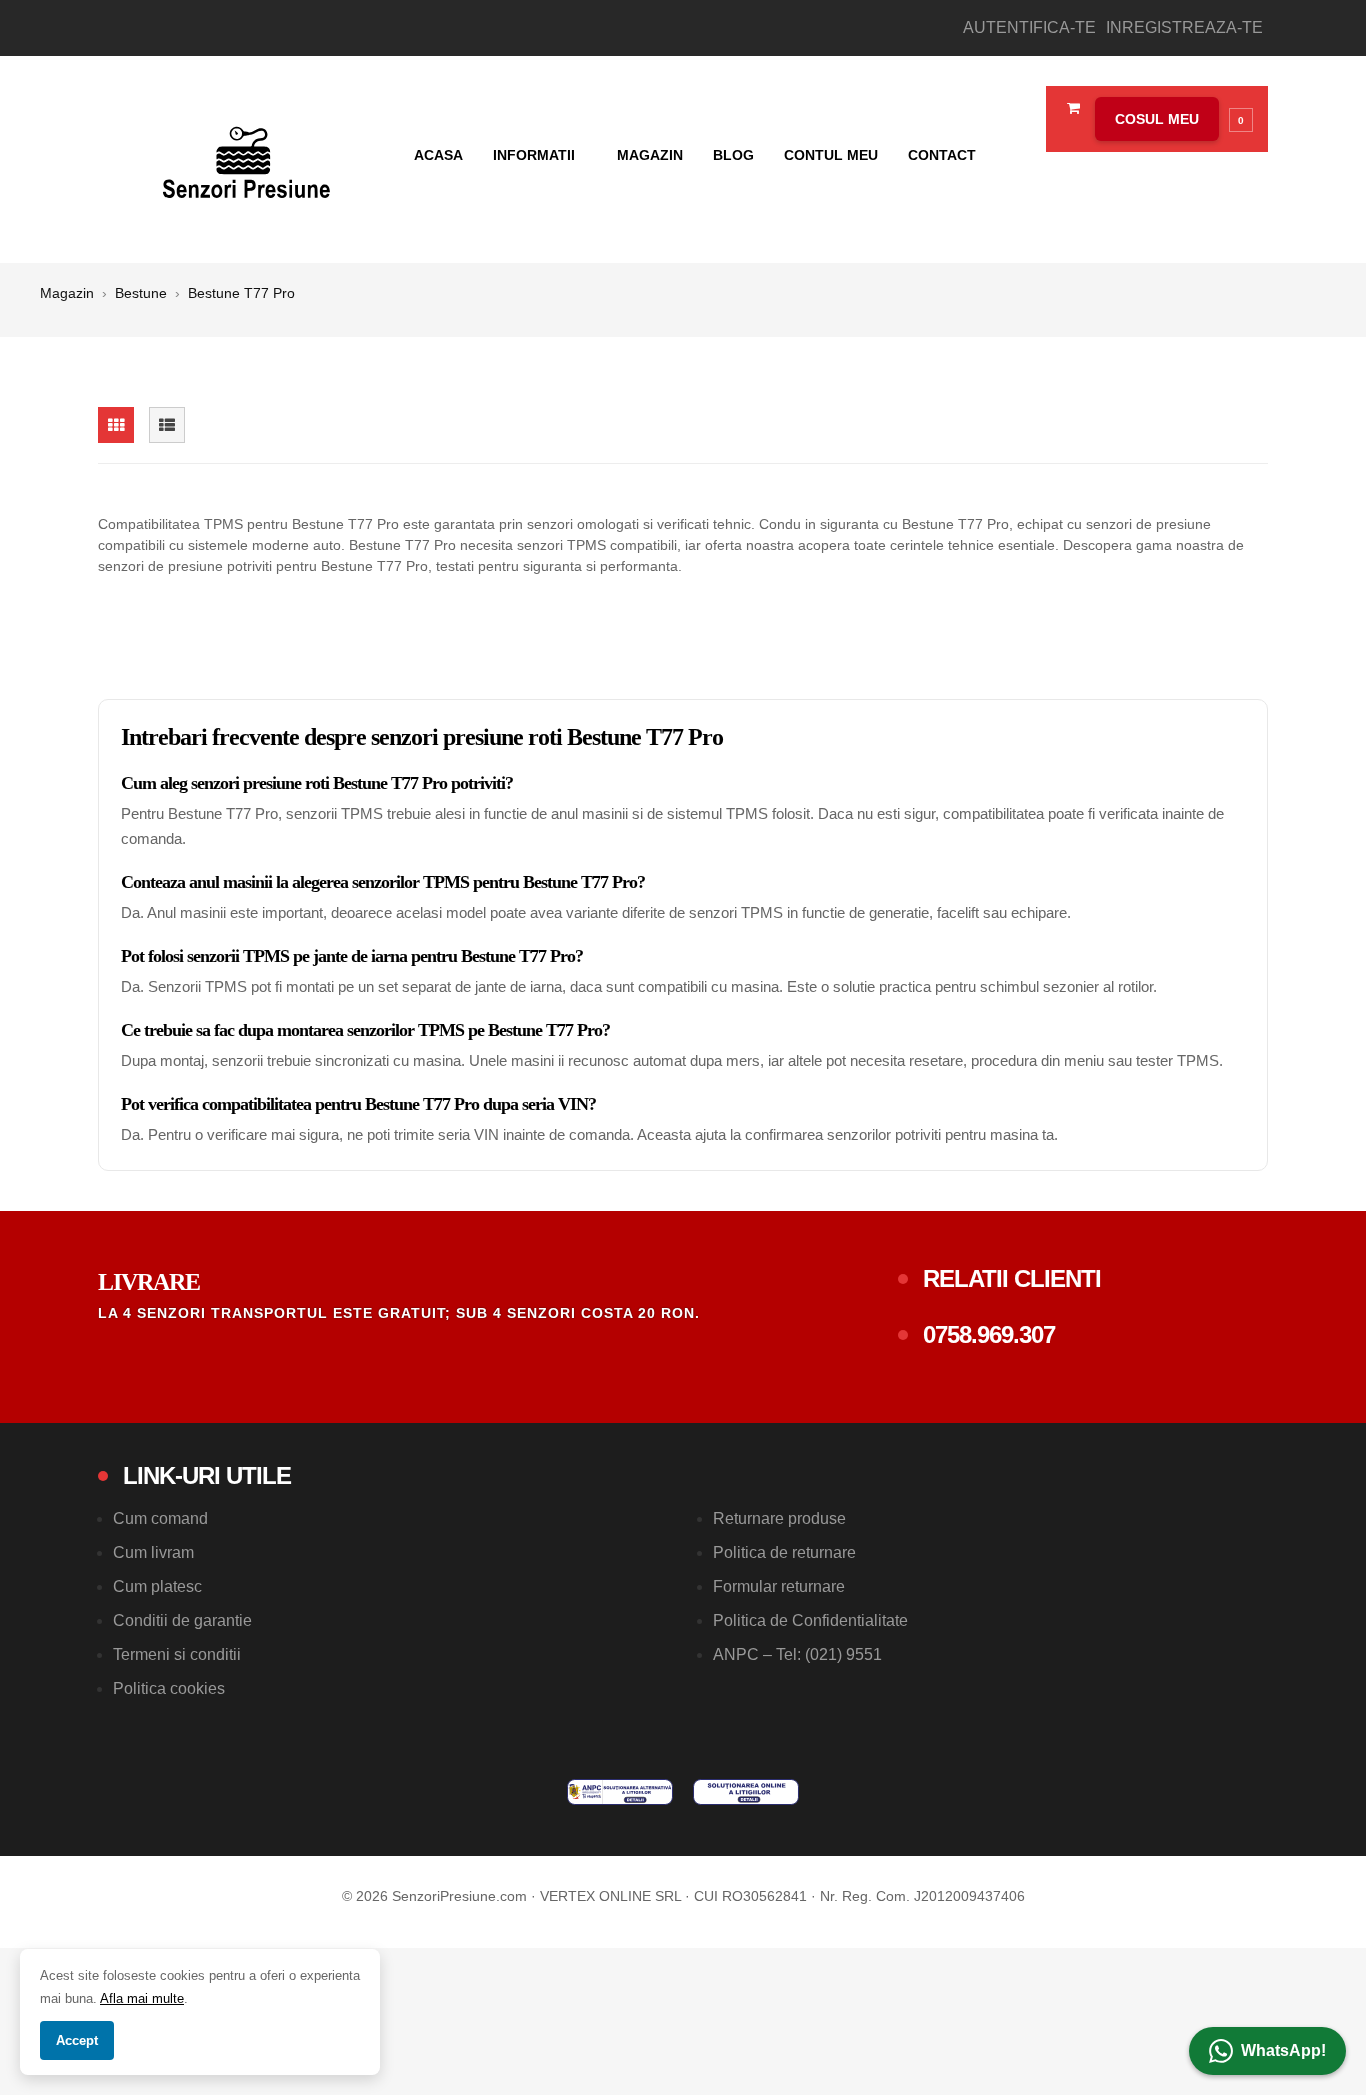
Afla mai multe (142, 1998)
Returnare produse (779, 1518)
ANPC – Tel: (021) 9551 (797, 1654)
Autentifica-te (1029, 27)
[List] (167, 425)
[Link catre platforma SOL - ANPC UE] (746, 1792)
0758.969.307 (989, 1334)
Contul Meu (831, 155)
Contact (942, 155)
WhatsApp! (1283, 2050)
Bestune (141, 293)
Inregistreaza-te (1184, 27)
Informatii (536, 155)
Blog (733, 155)
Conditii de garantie (182, 1620)
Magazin (650, 155)
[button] (1169, 119)
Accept (77, 2040)
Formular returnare (779, 1586)
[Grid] (116, 425)
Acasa (438, 155)
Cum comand (160, 1518)
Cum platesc (157, 1586)
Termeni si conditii (177, 1654)
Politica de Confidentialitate (810, 1620)
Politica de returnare (784, 1552)
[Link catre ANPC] (620, 1792)
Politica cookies (169, 1688)
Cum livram (153, 1552)
